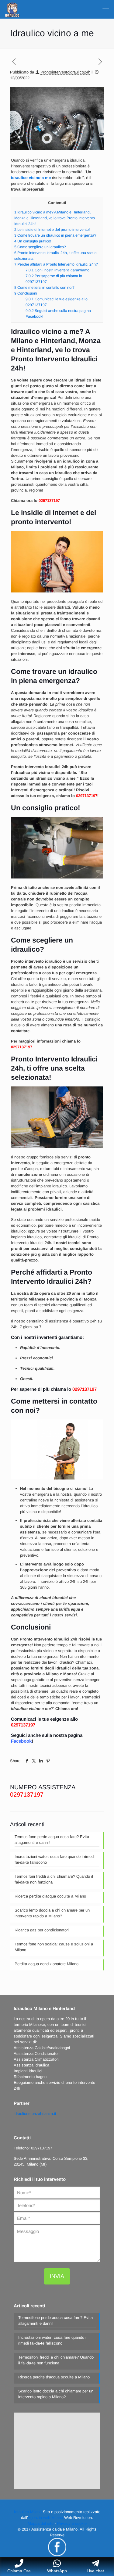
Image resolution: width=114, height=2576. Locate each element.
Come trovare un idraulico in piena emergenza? (55, 235)
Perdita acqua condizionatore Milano (47, 1964)
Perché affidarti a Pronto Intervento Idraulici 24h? (56, 264)
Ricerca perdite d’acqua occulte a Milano (50, 1896)
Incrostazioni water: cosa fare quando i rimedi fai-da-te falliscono (55, 1859)
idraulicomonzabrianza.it (35, 2114)
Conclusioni (26, 293)
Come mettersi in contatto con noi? (44, 288)
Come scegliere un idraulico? (40, 247)
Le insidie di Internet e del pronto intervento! (52, 230)
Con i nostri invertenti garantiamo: (58, 270)
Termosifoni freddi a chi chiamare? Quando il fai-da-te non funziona (54, 1879)
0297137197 (49, 501)
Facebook (21, 1741)
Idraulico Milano (28, 2512)
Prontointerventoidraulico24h (65, 72)
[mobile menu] (106, 9)
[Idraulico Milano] (12, 9)
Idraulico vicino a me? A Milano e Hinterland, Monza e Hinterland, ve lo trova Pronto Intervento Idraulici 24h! (55, 218)
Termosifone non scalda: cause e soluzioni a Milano (54, 1947)
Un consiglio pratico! (33, 241)
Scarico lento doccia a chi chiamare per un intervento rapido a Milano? (52, 1913)
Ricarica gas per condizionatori (42, 1930)
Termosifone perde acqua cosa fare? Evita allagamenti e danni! (52, 1840)
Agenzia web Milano (45, 2518)
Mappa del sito (41, 2523)
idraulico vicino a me (31, 178)
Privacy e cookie (72, 2523)
